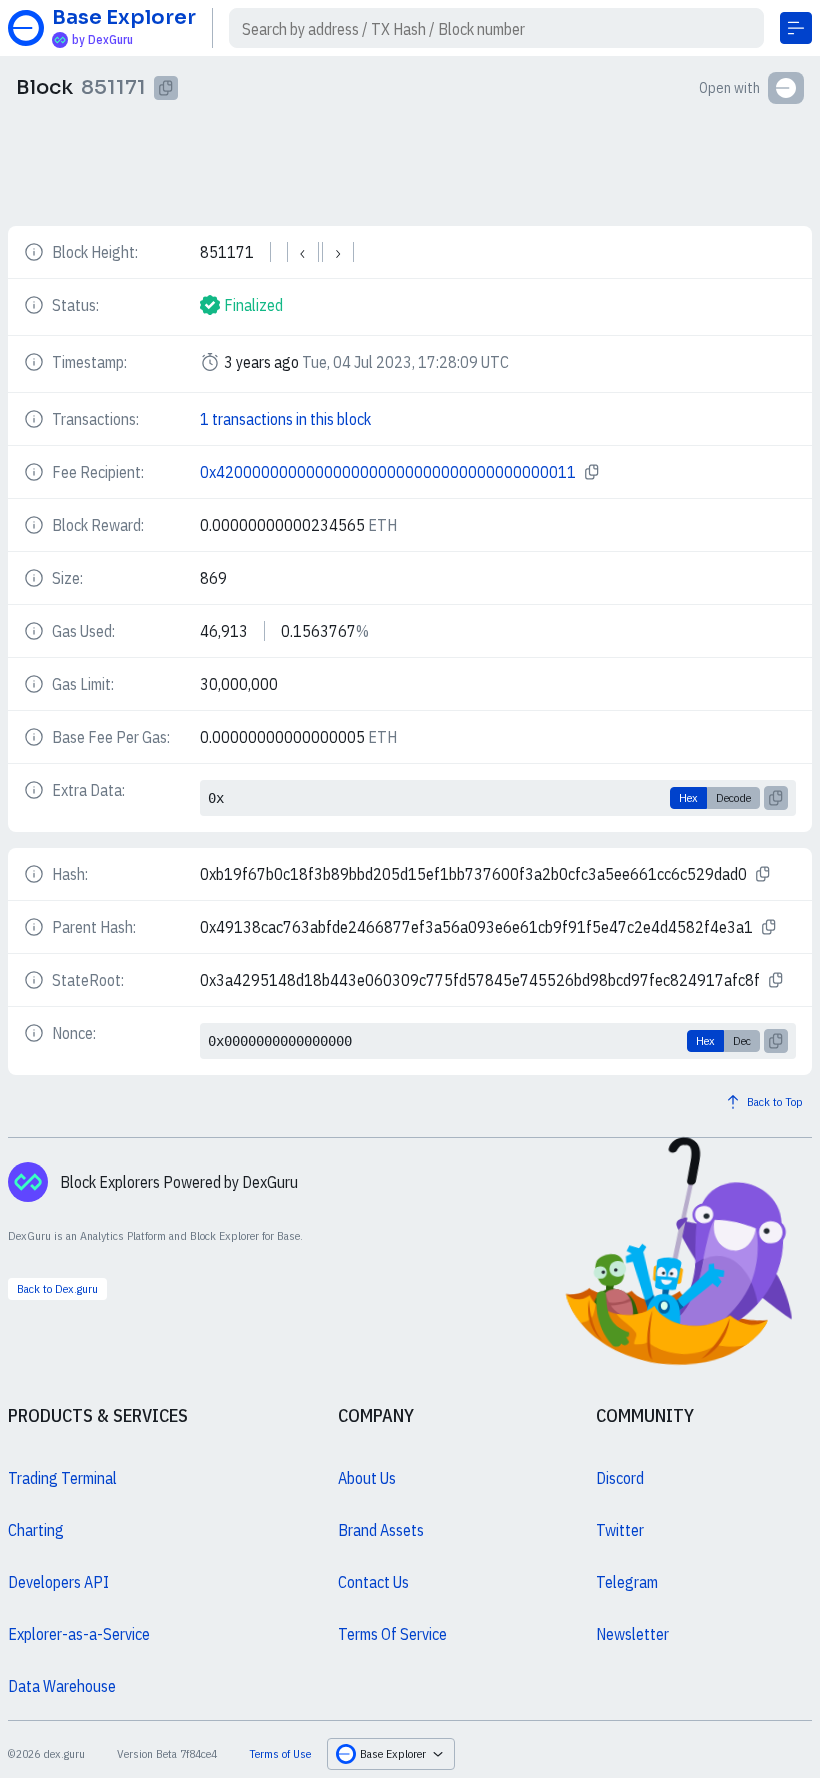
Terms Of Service (392, 1634)
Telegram (627, 1582)
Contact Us (373, 1582)
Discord (620, 1478)
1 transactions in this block (285, 419)
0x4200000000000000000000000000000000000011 (388, 472)
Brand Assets (381, 1530)
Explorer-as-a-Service (79, 1634)
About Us (367, 1478)
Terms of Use (280, 1753)
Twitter (620, 1530)
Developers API (58, 1582)
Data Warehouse (62, 1686)
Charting (36, 1530)
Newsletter (632, 1634)
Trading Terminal (62, 1478)
